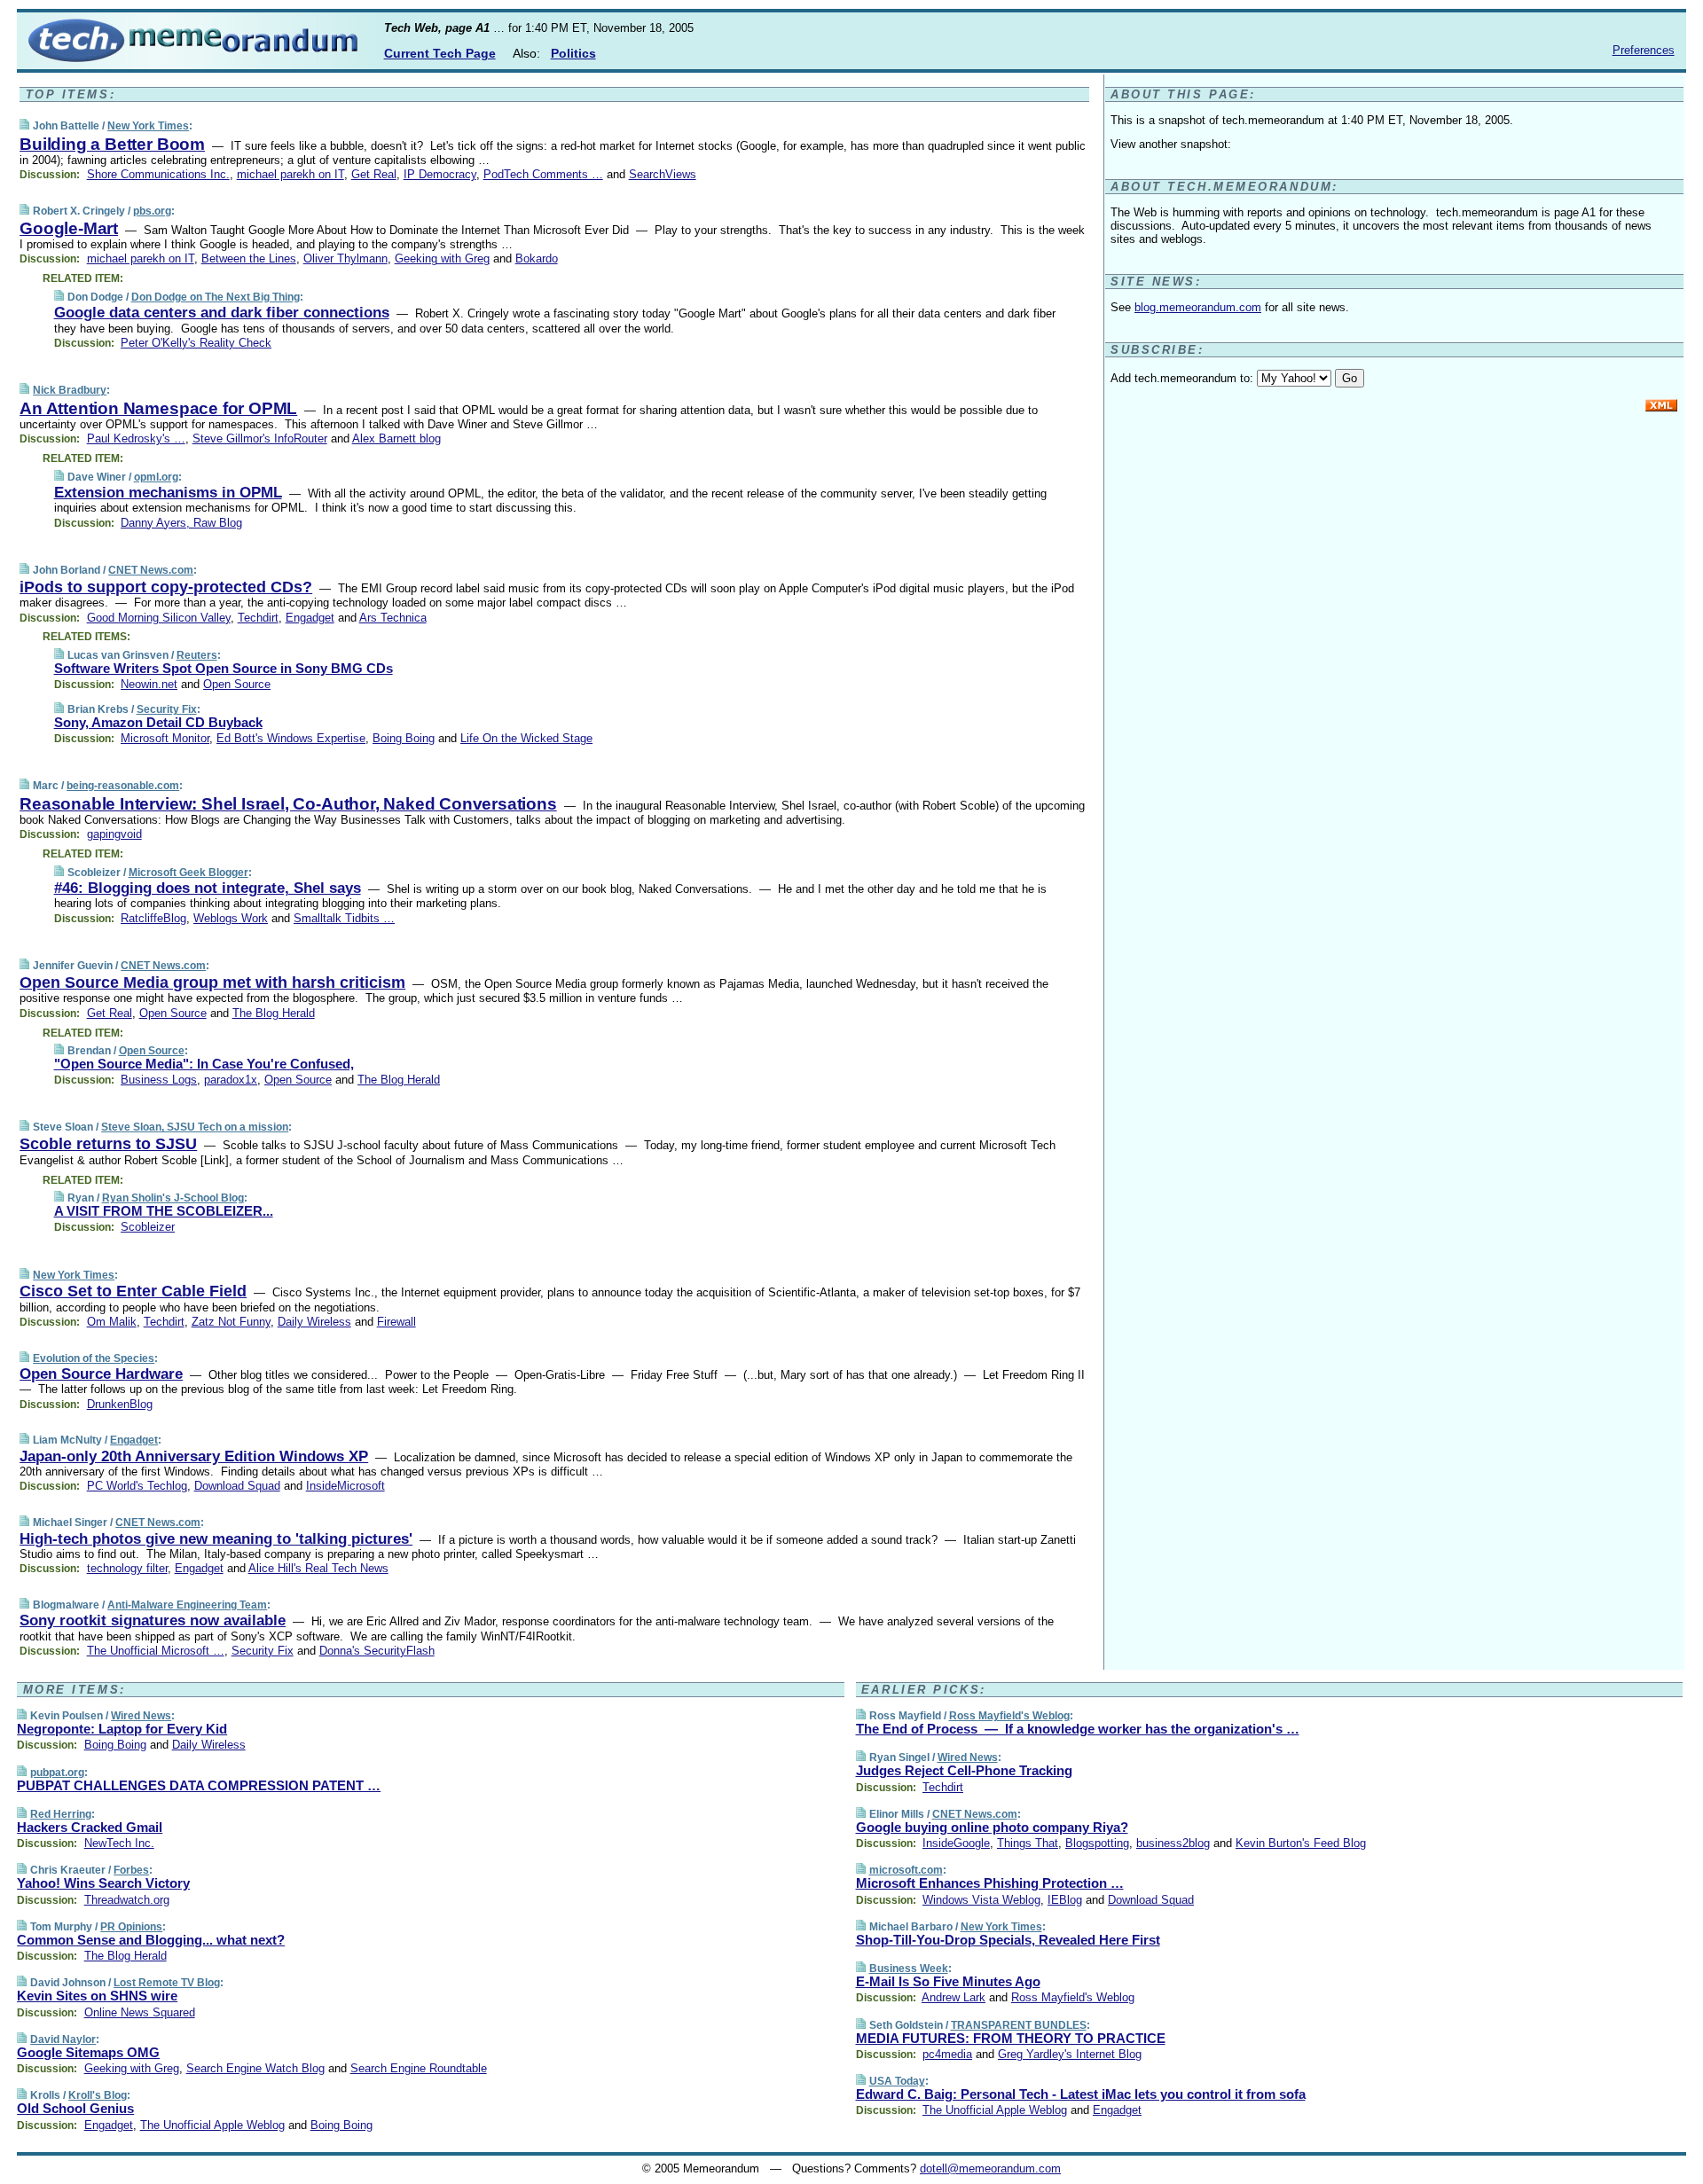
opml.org (156, 477)
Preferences (1644, 50)
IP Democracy (440, 174)
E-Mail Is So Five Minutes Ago (948, 1981)
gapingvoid (114, 834)
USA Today (897, 2081)
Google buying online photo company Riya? (992, 1827)
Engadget (310, 618)
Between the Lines (249, 258)
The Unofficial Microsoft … (156, 1651)
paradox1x (231, 1080)
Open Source (237, 684)
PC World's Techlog (137, 1486)
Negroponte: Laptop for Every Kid (122, 1729)
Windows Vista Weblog (981, 1900)
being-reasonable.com (123, 786)
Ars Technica (393, 618)
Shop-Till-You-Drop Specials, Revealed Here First (1008, 1940)
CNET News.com (151, 570)
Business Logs (159, 1080)
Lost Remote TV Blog (167, 1983)
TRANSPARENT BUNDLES (1019, 2025)
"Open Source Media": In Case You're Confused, (204, 1064)
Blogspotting (1097, 1843)
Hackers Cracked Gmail (90, 1827)
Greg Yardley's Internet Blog (1070, 2054)
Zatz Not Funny (231, 1322)
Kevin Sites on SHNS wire (97, 1996)
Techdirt (258, 618)
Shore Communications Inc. (158, 174)
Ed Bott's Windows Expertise (291, 738)
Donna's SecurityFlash (377, 1651)
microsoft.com (906, 1870)
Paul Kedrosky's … (136, 438)
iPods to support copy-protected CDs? (166, 587)
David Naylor (63, 2039)
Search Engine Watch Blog (255, 2068)
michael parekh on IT (290, 174)
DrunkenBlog (120, 1404)
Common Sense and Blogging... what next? (151, 1940)
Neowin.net (149, 684)
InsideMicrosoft (345, 1486)
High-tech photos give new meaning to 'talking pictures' (216, 1539)
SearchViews (663, 174)
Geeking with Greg (442, 258)
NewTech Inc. (119, 1843)
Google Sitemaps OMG (88, 2052)
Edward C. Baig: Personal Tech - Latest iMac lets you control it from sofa (1081, 2094)
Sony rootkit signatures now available (153, 1620)
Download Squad (237, 1486)
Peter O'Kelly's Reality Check (196, 343)
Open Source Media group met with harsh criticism (212, 982)
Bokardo (537, 258)
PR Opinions (131, 1927)
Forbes (131, 1870)
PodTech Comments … (543, 174)
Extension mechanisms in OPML (168, 493)
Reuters (197, 655)
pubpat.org (57, 1773)
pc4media (947, 2054)
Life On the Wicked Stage (526, 738)
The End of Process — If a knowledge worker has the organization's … (1078, 1729)
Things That (1028, 1843)
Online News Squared (140, 2012)
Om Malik (112, 1322)
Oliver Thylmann (345, 258)
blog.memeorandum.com (1198, 307)
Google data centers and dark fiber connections (222, 313)
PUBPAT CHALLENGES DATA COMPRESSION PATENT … (199, 1785)
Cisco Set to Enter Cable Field (133, 1291)
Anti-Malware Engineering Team (187, 1605)
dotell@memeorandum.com (990, 2168)
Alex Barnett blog (396, 438)
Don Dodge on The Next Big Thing (216, 297)
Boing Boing (404, 738)
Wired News (141, 1716)
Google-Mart (69, 228)
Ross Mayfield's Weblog (1009, 1716)
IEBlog (1065, 1900)
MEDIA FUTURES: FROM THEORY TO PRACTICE (1011, 2038)
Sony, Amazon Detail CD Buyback (158, 722)
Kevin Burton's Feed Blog (1301, 1843)
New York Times (148, 126)
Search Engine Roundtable (419, 2068)
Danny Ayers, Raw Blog (181, 523)
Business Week (909, 1969)
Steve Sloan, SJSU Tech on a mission (195, 1127)
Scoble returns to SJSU (108, 1144)
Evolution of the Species (94, 1358)
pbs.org (152, 211)
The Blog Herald (274, 1013)
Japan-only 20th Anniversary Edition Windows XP (194, 1456)
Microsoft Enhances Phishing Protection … (990, 1883)
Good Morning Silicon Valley (159, 618)
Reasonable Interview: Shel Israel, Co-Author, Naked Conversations (288, 804)
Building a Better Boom (112, 144)
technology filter (127, 1568)
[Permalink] (24, 125)
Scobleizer (148, 1227)
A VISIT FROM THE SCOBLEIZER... (164, 1211)
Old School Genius (75, 2108)
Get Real (374, 174)
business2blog (1173, 1843)
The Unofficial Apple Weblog (212, 2125)
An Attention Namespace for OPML (158, 408)
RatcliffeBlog (153, 918)
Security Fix (167, 709)
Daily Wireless (314, 1322)
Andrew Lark (954, 1997)
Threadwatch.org (127, 1900)
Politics (573, 53)
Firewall (396, 1322)
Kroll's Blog (98, 2095)
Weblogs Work (231, 918)
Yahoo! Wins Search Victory (103, 1883)
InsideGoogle (956, 1843)
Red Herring (61, 1814)
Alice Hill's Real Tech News (318, 1568)
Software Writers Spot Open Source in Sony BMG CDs (224, 668)
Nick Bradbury (70, 390)
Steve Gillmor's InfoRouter (260, 438)
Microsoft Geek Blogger (188, 873)
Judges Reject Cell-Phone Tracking (964, 1770)
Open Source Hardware (101, 1374)
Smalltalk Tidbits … (344, 918)
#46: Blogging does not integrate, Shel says (208, 888)
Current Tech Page (440, 53)
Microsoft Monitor (165, 738)
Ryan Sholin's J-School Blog (173, 1198)
